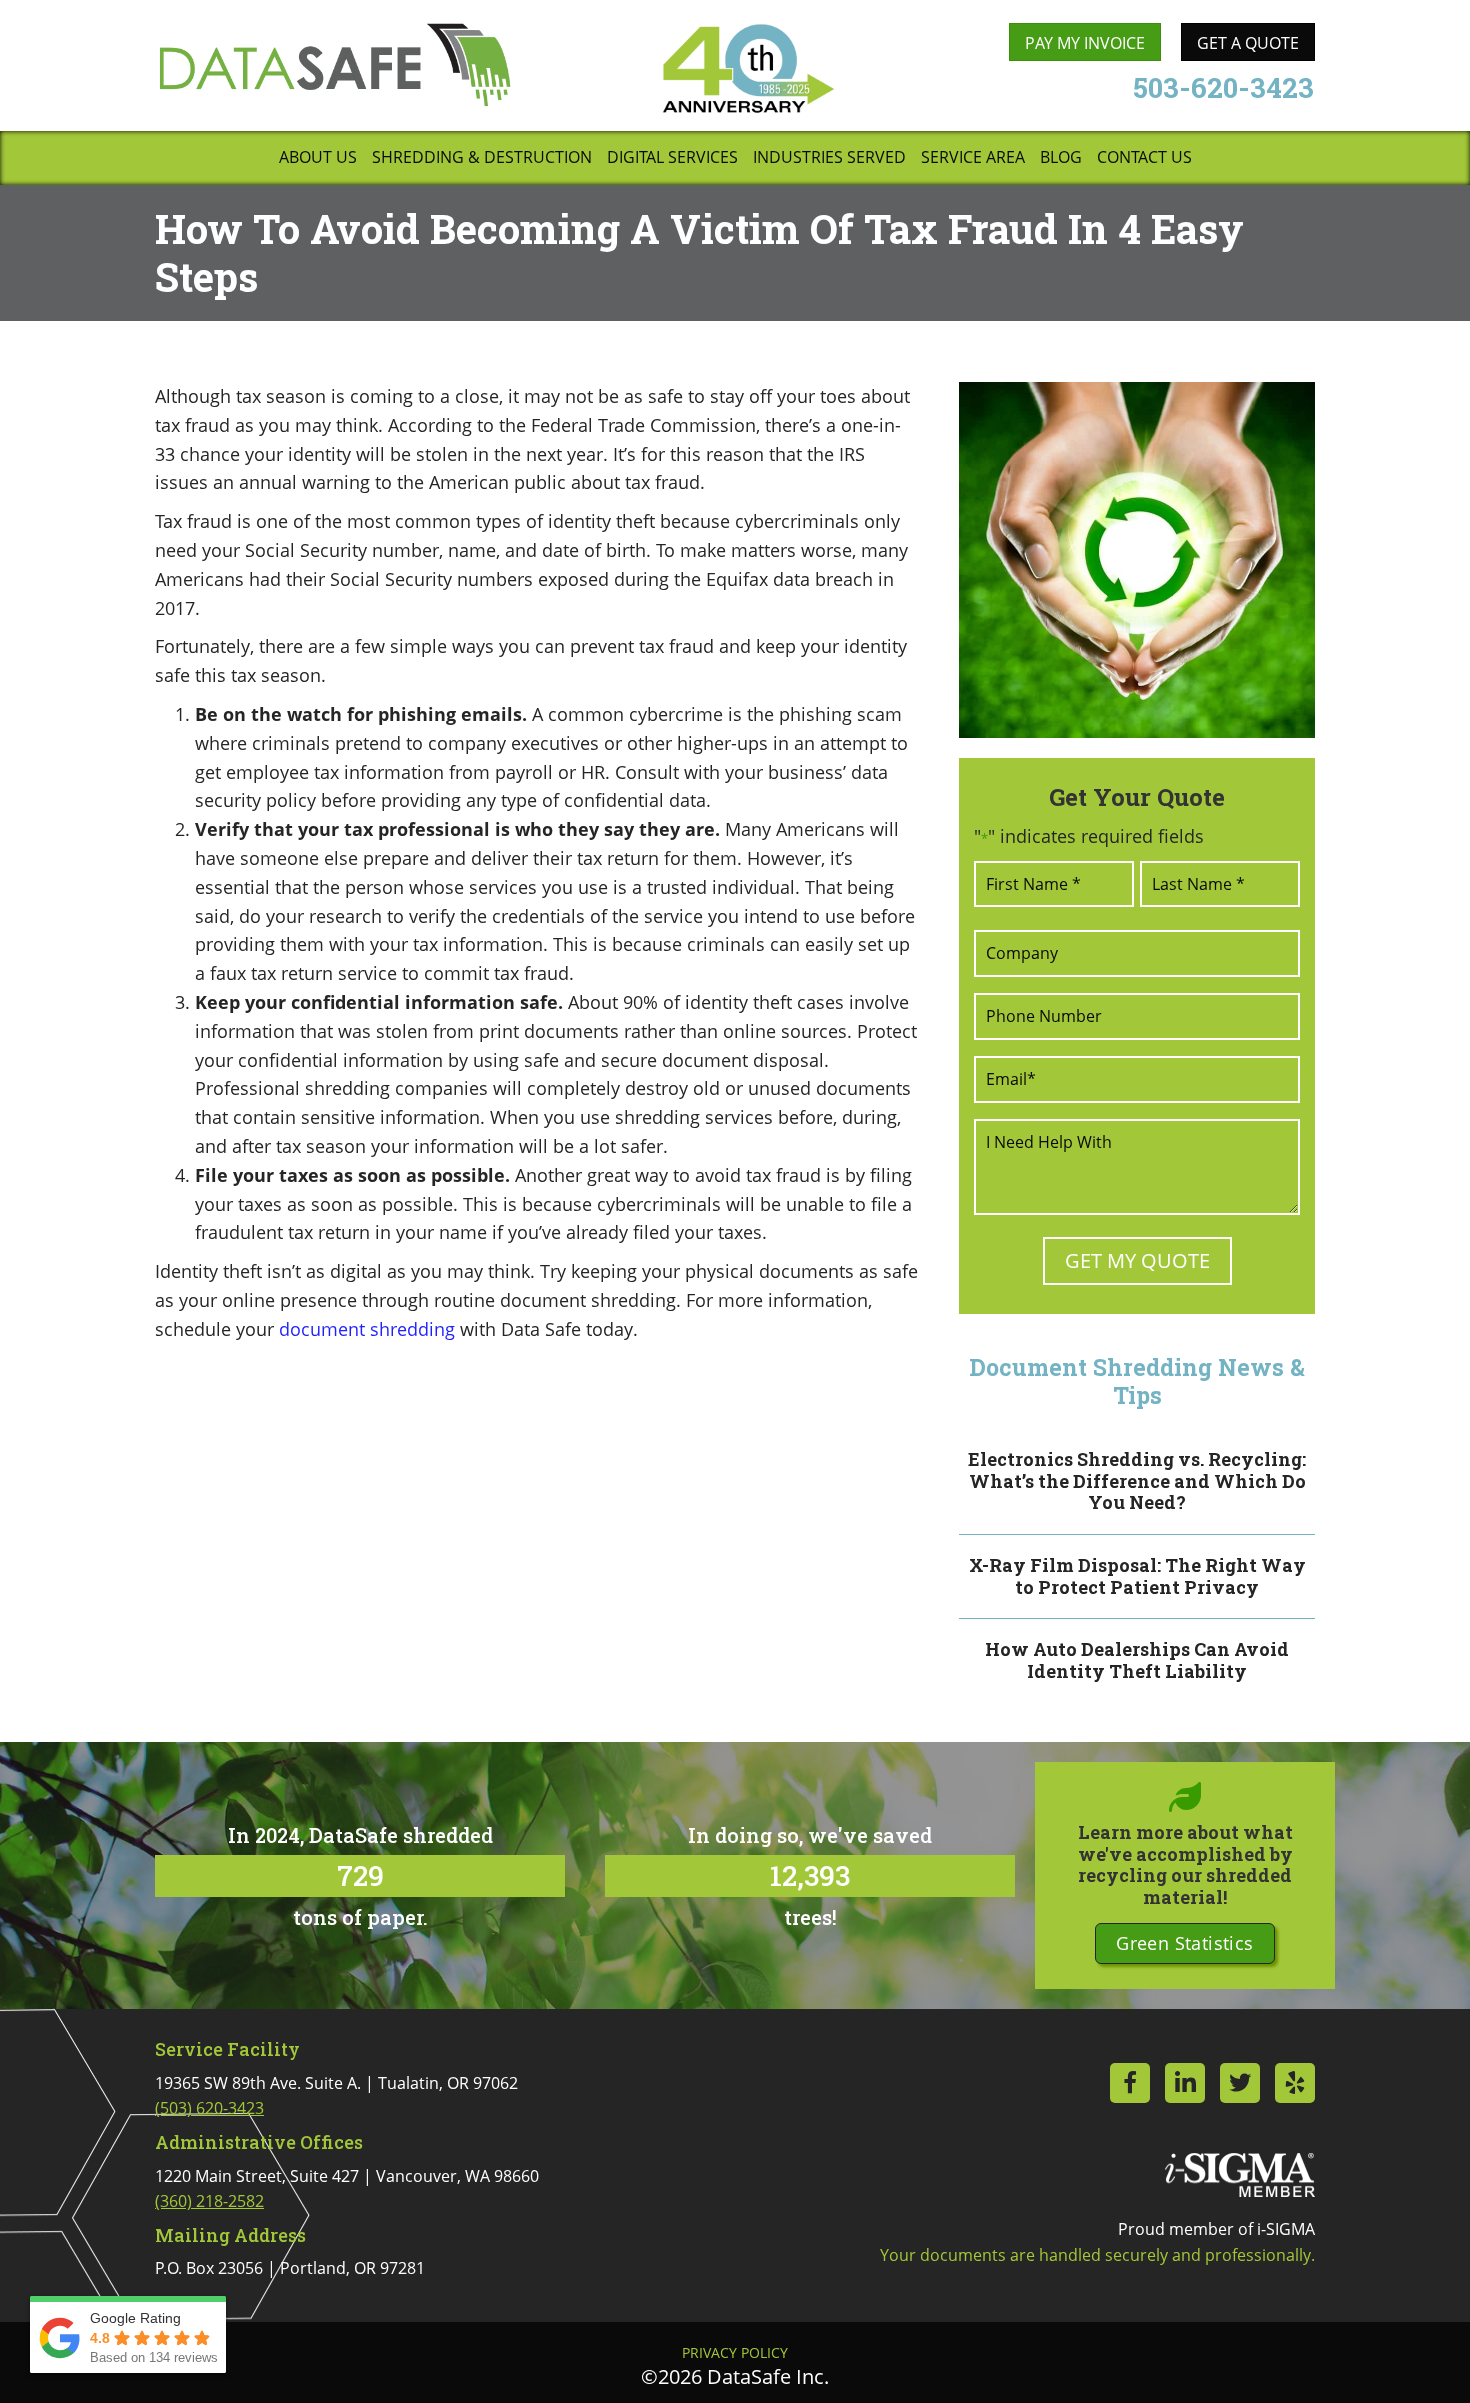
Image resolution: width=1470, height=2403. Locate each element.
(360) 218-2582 (209, 2201)
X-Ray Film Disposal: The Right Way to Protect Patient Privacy (1137, 1576)
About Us (318, 158)
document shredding (367, 1329)
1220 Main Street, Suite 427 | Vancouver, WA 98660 (347, 2189)
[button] (1184, 1943)
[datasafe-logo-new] (335, 64)
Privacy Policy (735, 2353)
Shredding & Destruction (482, 158)
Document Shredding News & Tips (1137, 1381)
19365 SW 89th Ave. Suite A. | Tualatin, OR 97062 (336, 2096)
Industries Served (829, 158)
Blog (1061, 158)
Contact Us (1144, 158)
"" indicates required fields (1089, 836)
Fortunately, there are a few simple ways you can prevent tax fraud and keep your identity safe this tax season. (531, 660)
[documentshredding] (1137, 560)
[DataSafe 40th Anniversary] (747, 68)
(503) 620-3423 (209, 2108)
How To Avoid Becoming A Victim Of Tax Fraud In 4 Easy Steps (699, 252)
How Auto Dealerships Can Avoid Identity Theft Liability (1137, 1660)
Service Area (973, 158)
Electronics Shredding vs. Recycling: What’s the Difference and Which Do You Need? (1137, 1480)
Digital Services (672, 158)
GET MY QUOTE (1137, 1260)
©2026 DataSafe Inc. (735, 2376)
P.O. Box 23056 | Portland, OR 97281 (290, 2268)
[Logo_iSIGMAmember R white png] (1240, 2175)
